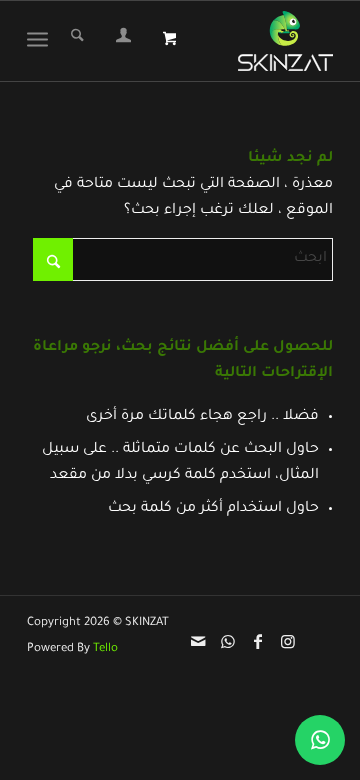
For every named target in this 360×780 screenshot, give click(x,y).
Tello (105, 649)
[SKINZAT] (283, 41)
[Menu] (41, 41)
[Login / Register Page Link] (123, 41)
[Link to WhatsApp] (228, 641)
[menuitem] (123, 41)
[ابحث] (77, 41)
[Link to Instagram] (288, 641)
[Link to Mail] (198, 641)
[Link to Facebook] (258, 641)
